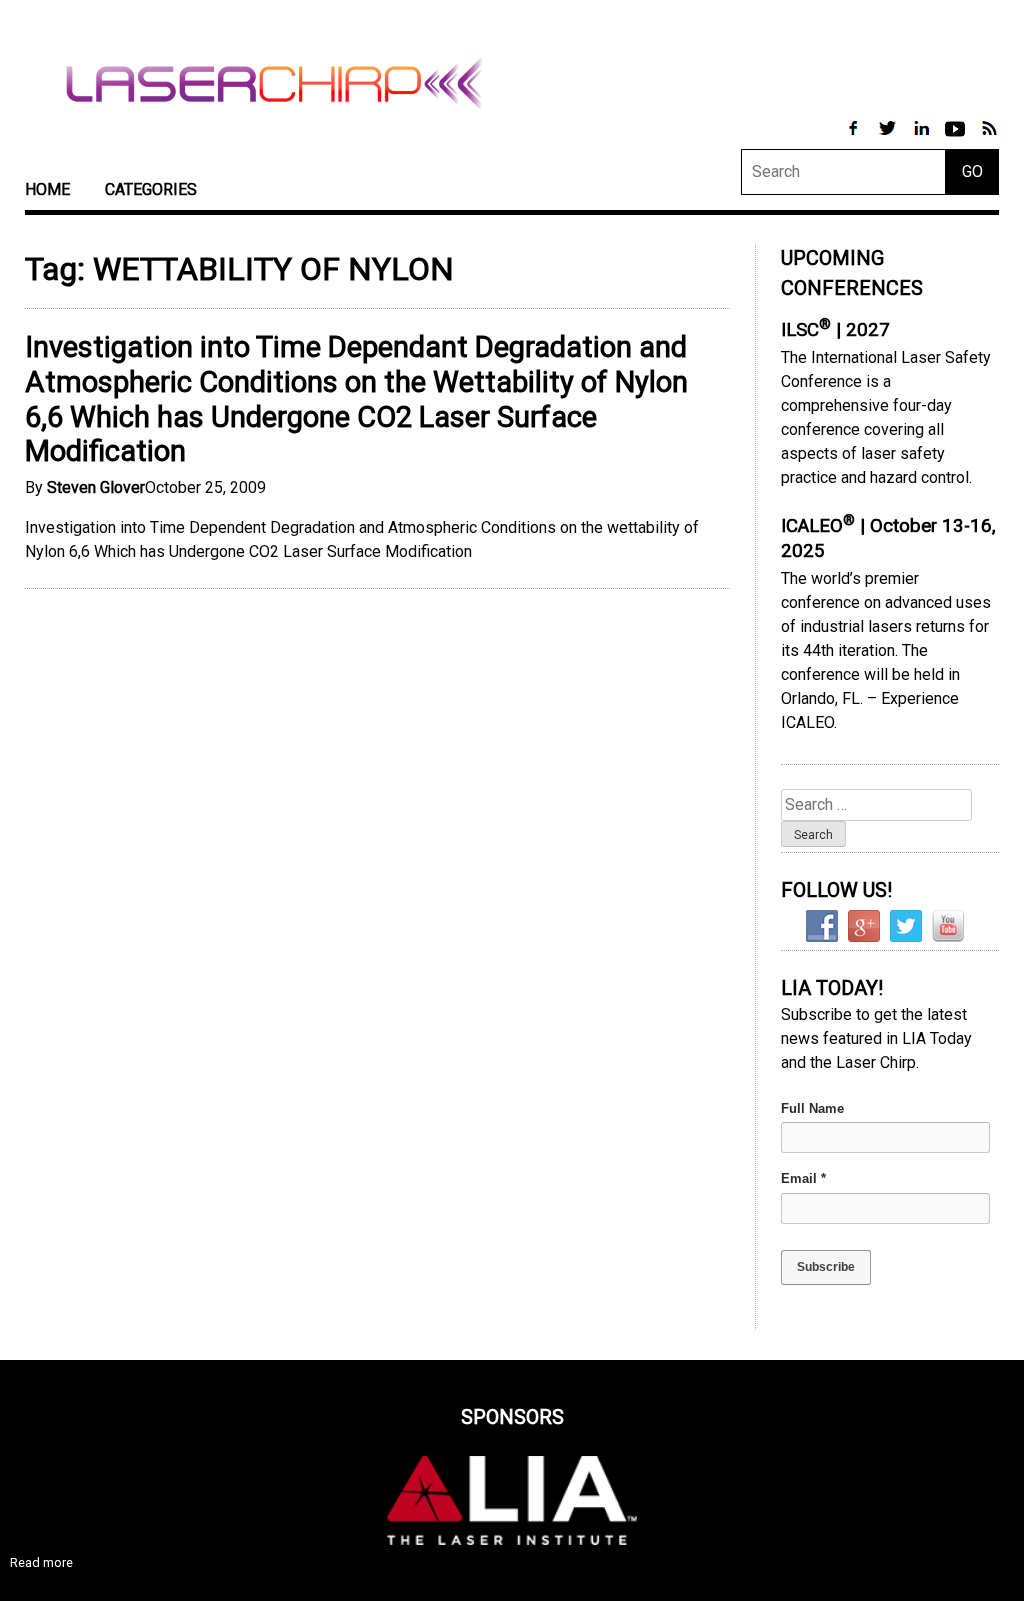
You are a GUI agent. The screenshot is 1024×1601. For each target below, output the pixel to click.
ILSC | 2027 (835, 330)
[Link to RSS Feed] (989, 138)
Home (47, 189)
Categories (151, 189)
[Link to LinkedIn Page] (923, 138)
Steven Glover (96, 487)
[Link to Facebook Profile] (855, 138)
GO (972, 171)
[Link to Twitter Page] (889, 138)
